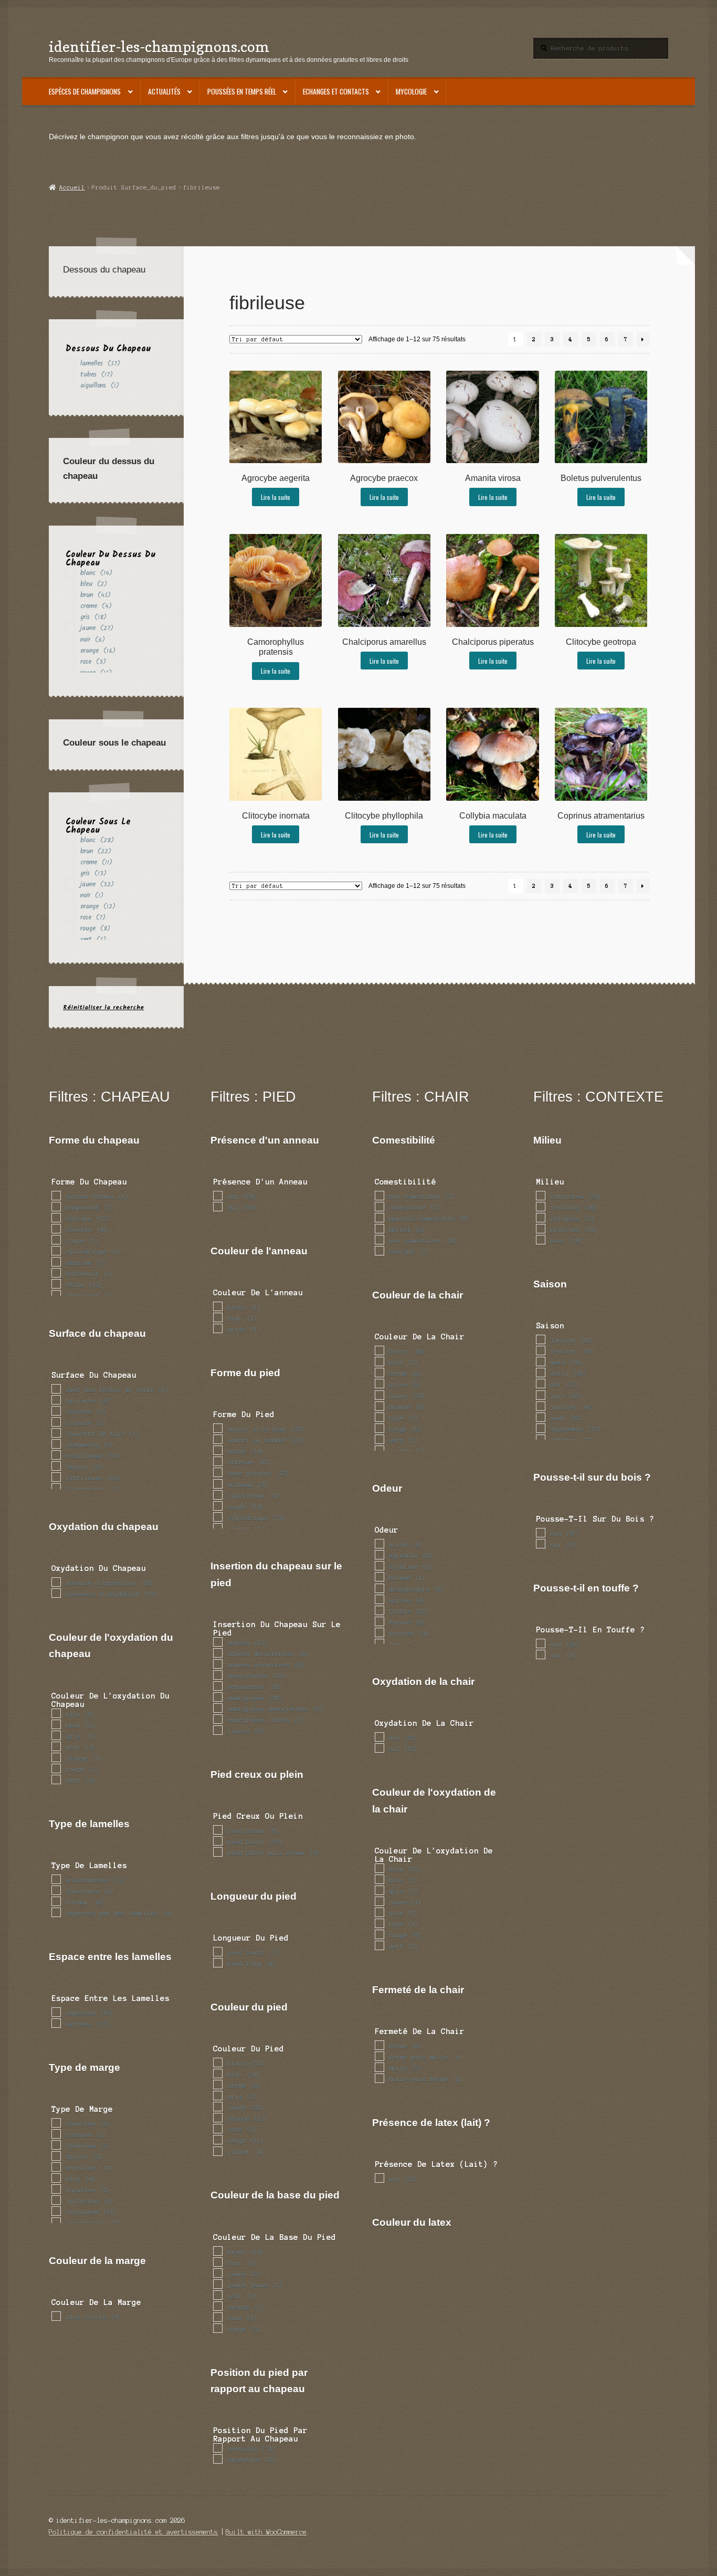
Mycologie (411, 91)
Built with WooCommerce (266, 2532)
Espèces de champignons (85, 91)
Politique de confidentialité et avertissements (133, 2532)
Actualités (164, 91)
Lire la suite (276, 497)
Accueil (72, 187)
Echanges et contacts (336, 91)
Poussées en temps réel (242, 91)
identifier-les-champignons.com (159, 46)
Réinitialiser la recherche (103, 1007)
